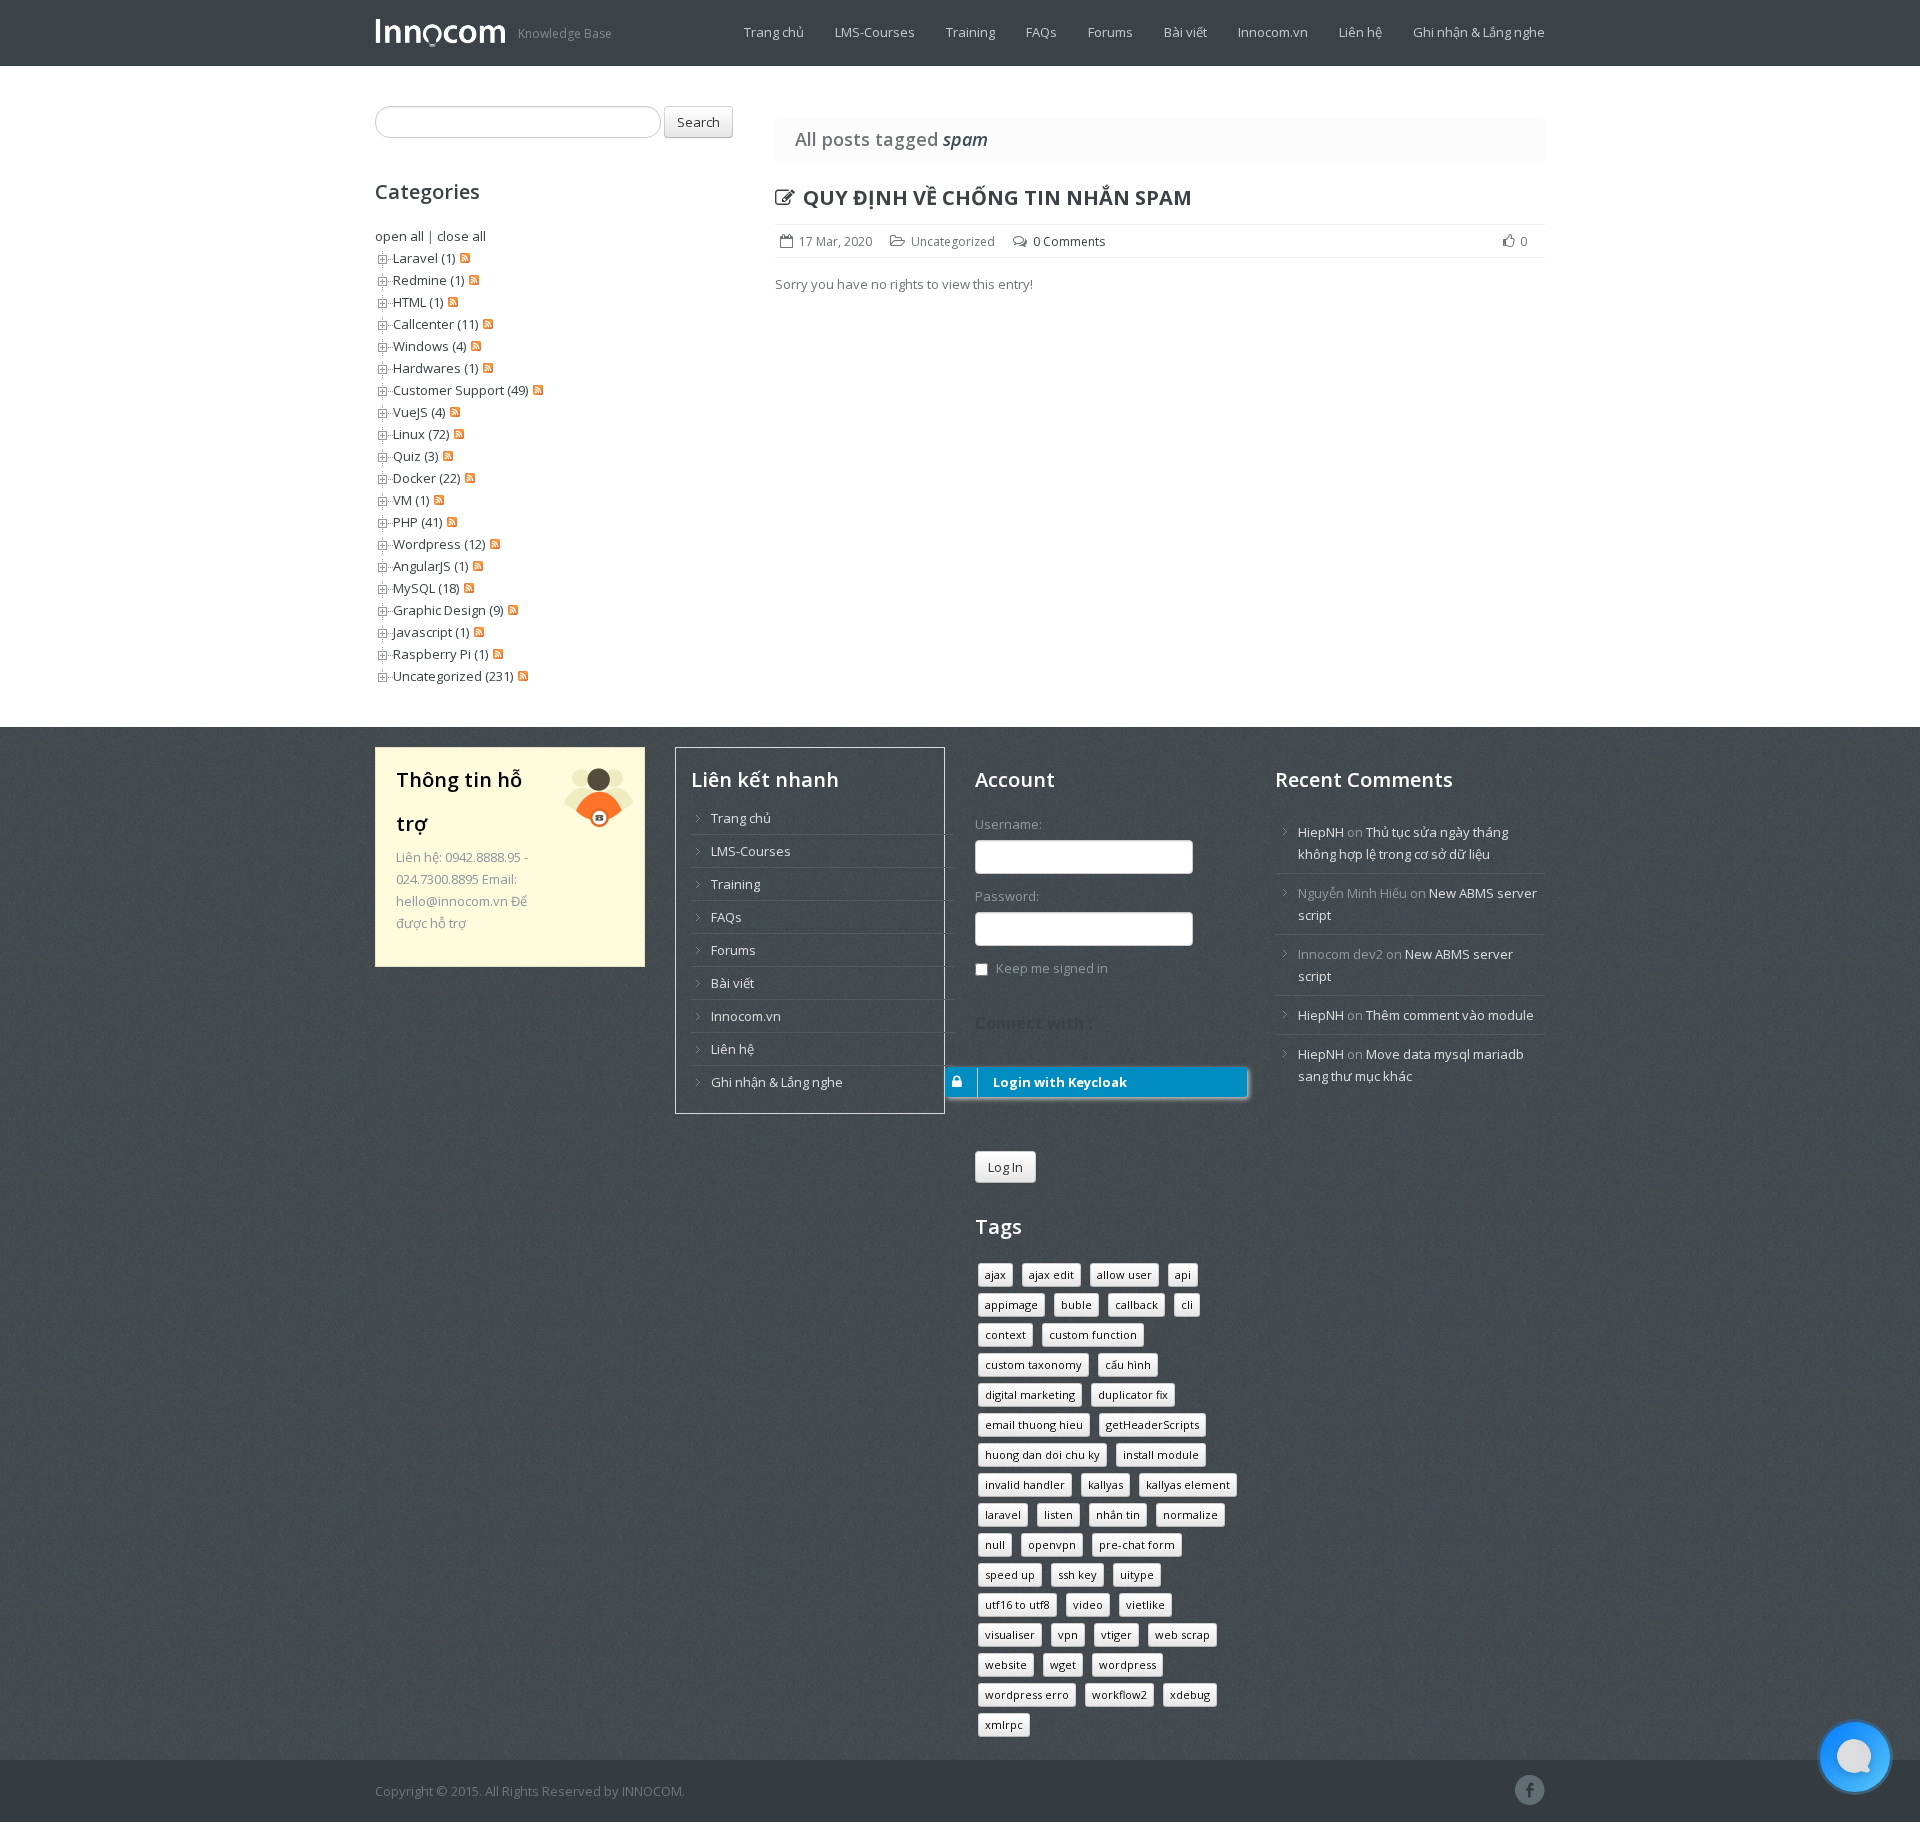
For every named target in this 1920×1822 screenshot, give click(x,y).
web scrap (1182, 1634)
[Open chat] (1855, 1757)
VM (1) (411, 500)
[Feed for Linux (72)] (456, 434)
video (1088, 1604)
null (995, 1544)
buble (1076, 1304)
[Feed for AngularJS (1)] (475, 566)
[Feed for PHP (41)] (449, 522)
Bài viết (1185, 32)
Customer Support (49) (460, 390)
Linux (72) (421, 434)
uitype (1137, 1574)
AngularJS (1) (430, 566)
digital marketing (1030, 1394)
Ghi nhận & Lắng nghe (1479, 32)
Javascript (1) (431, 632)
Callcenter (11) (435, 324)
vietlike (1145, 1604)
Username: (1008, 824)
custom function (1093, 1334)
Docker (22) (426, 478)
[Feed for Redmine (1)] (471, 280)
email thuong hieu (1034, 1424)
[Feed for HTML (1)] (450, 302)
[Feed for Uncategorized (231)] (520, 676)
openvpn (1052, 1544)
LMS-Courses (875, 32)
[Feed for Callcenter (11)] (485, 324)
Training (970, 32)
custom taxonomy (1033, 1364)
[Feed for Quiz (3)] (445, 456)
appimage (1011, 1304)
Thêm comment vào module (1450, 1015)
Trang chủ (774, 32)
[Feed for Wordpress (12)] (492, 544)
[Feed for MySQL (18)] (466, 588)
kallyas (1105, 1484)
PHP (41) (417, 522)
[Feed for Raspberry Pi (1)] (495, 654)
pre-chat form (1137, 1544)
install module (1161, 1454)
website (1006, 1664)
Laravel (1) (424, 258)
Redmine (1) (428, 280)
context (1005, 1334)
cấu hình (1128, 1364)
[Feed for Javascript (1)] (476, 632)
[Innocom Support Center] (446, 31)
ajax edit (1051, 1274)
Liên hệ (1360, 32)
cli (1187, 1304)
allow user (1124, 1274)
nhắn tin (1118, 1514)
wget (1063, 1664)
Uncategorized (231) (453, 676)
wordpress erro (1027, 1694)
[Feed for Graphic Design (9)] (510, 610)
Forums (1110, 32)
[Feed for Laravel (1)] (462, 258)
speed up (1010, 1574)
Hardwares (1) (435, 368)
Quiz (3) (415, 456)
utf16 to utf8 (1017, 1604)
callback (1136, 1304)
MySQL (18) (426, 588)
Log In (1005, 1167)
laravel (1003, 1514)
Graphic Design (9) (448, 610)
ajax (995, 1274)
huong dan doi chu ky (1042, 1454)
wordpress (1127, 1664)
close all (461, 236)
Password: (1007, 896)
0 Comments (1069, 241)
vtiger (1116, 1634)
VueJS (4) (419, 412)
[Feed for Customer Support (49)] (535, 390)
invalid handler (1025, 1484)
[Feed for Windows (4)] (473, 346)
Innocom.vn (1273, 32)
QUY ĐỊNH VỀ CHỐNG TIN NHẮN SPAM (997, 197)
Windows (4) (429, 346)
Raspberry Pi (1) (440, 654)
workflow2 (1119, 1694)
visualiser (1010, 1634)
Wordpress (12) (439, 544)
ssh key (1077, 1574)
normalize (1190, 1514)
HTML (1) (418, 302)
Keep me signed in (1052, 968)
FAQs (1041, 32)
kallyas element (1188, 1484)
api (1183, 1274)
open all (399, 236)
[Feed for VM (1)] (436, 500)
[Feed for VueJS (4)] (452, 412)
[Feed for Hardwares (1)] (485, 368)
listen (1058, 1514)
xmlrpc (1004, 1724)
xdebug (1190, 1694)
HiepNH (1321, 832)
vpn (1068, 1634)
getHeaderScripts (1152, 1424)
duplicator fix (1133, 1394)
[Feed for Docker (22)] (467, 478)
